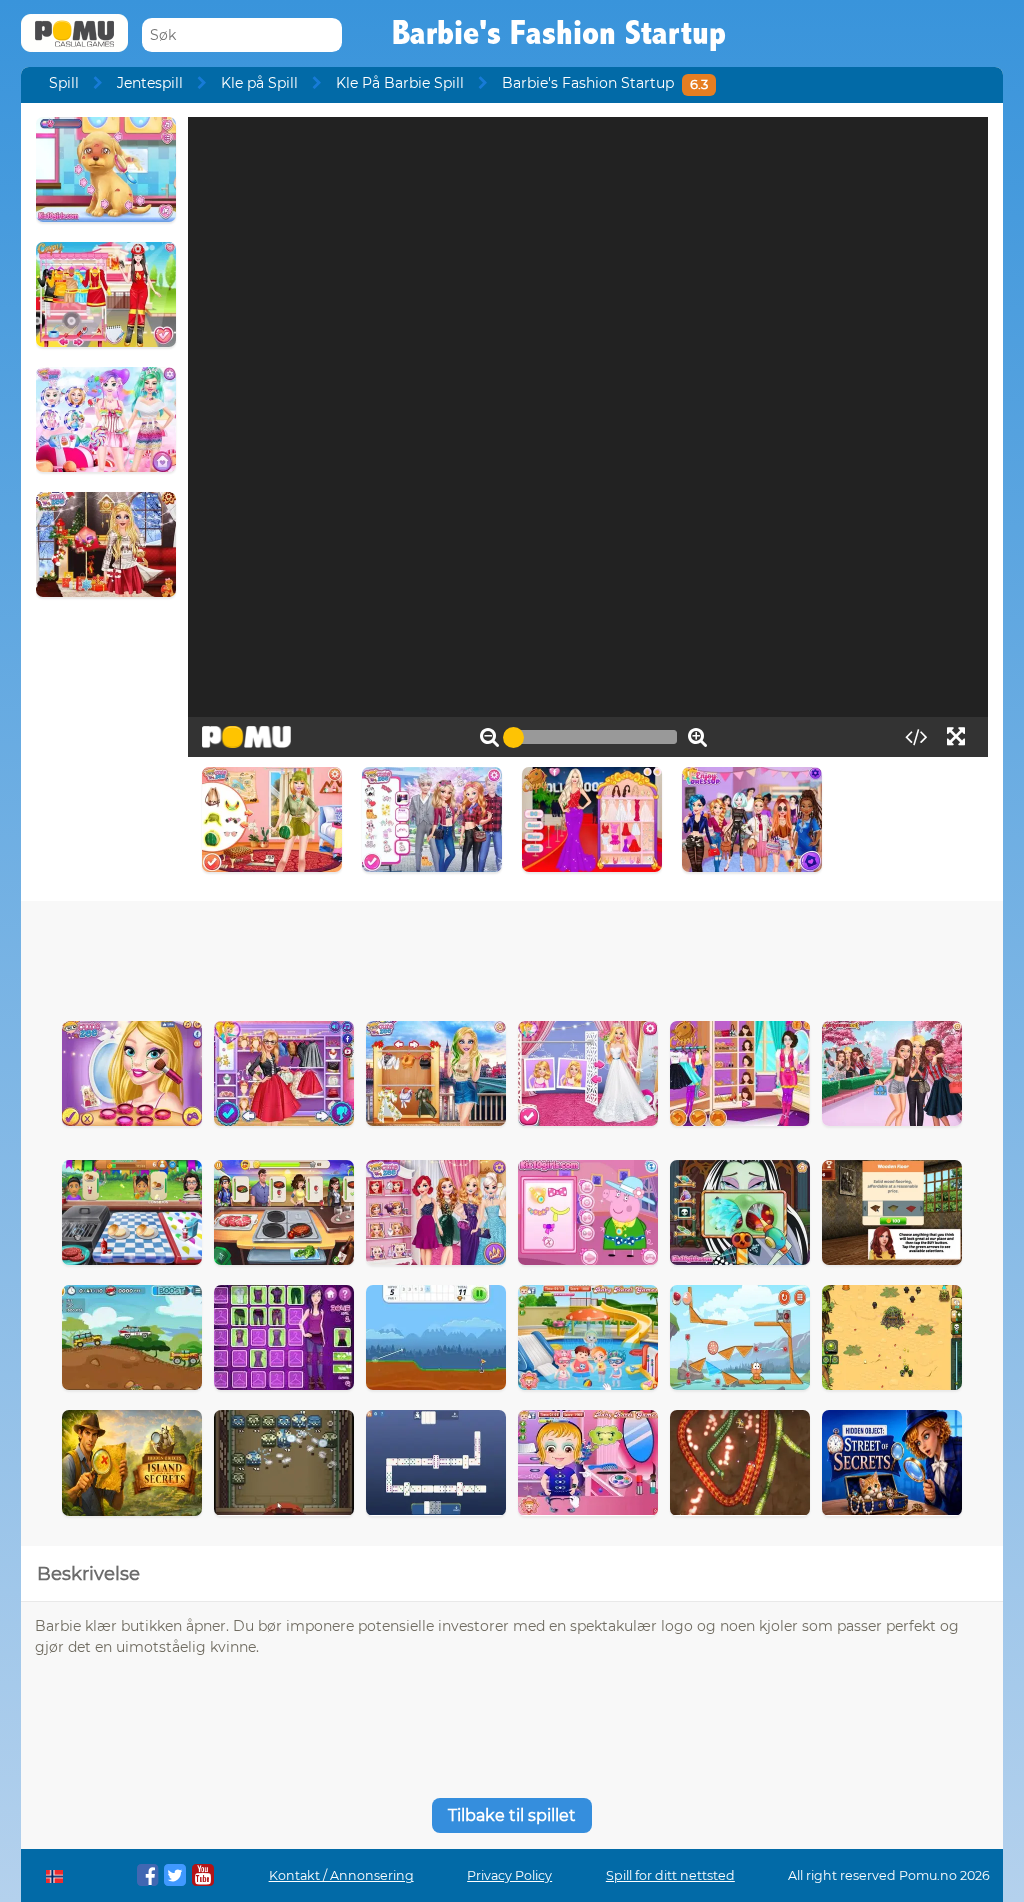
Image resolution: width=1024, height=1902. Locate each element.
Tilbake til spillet (512, 1815)
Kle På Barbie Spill (400, 83)
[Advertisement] (512, 956)
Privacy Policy (509, 1875)
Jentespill (150, 83)
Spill (64, 83)
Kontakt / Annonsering (341, 1875)
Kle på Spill (259, 83)
